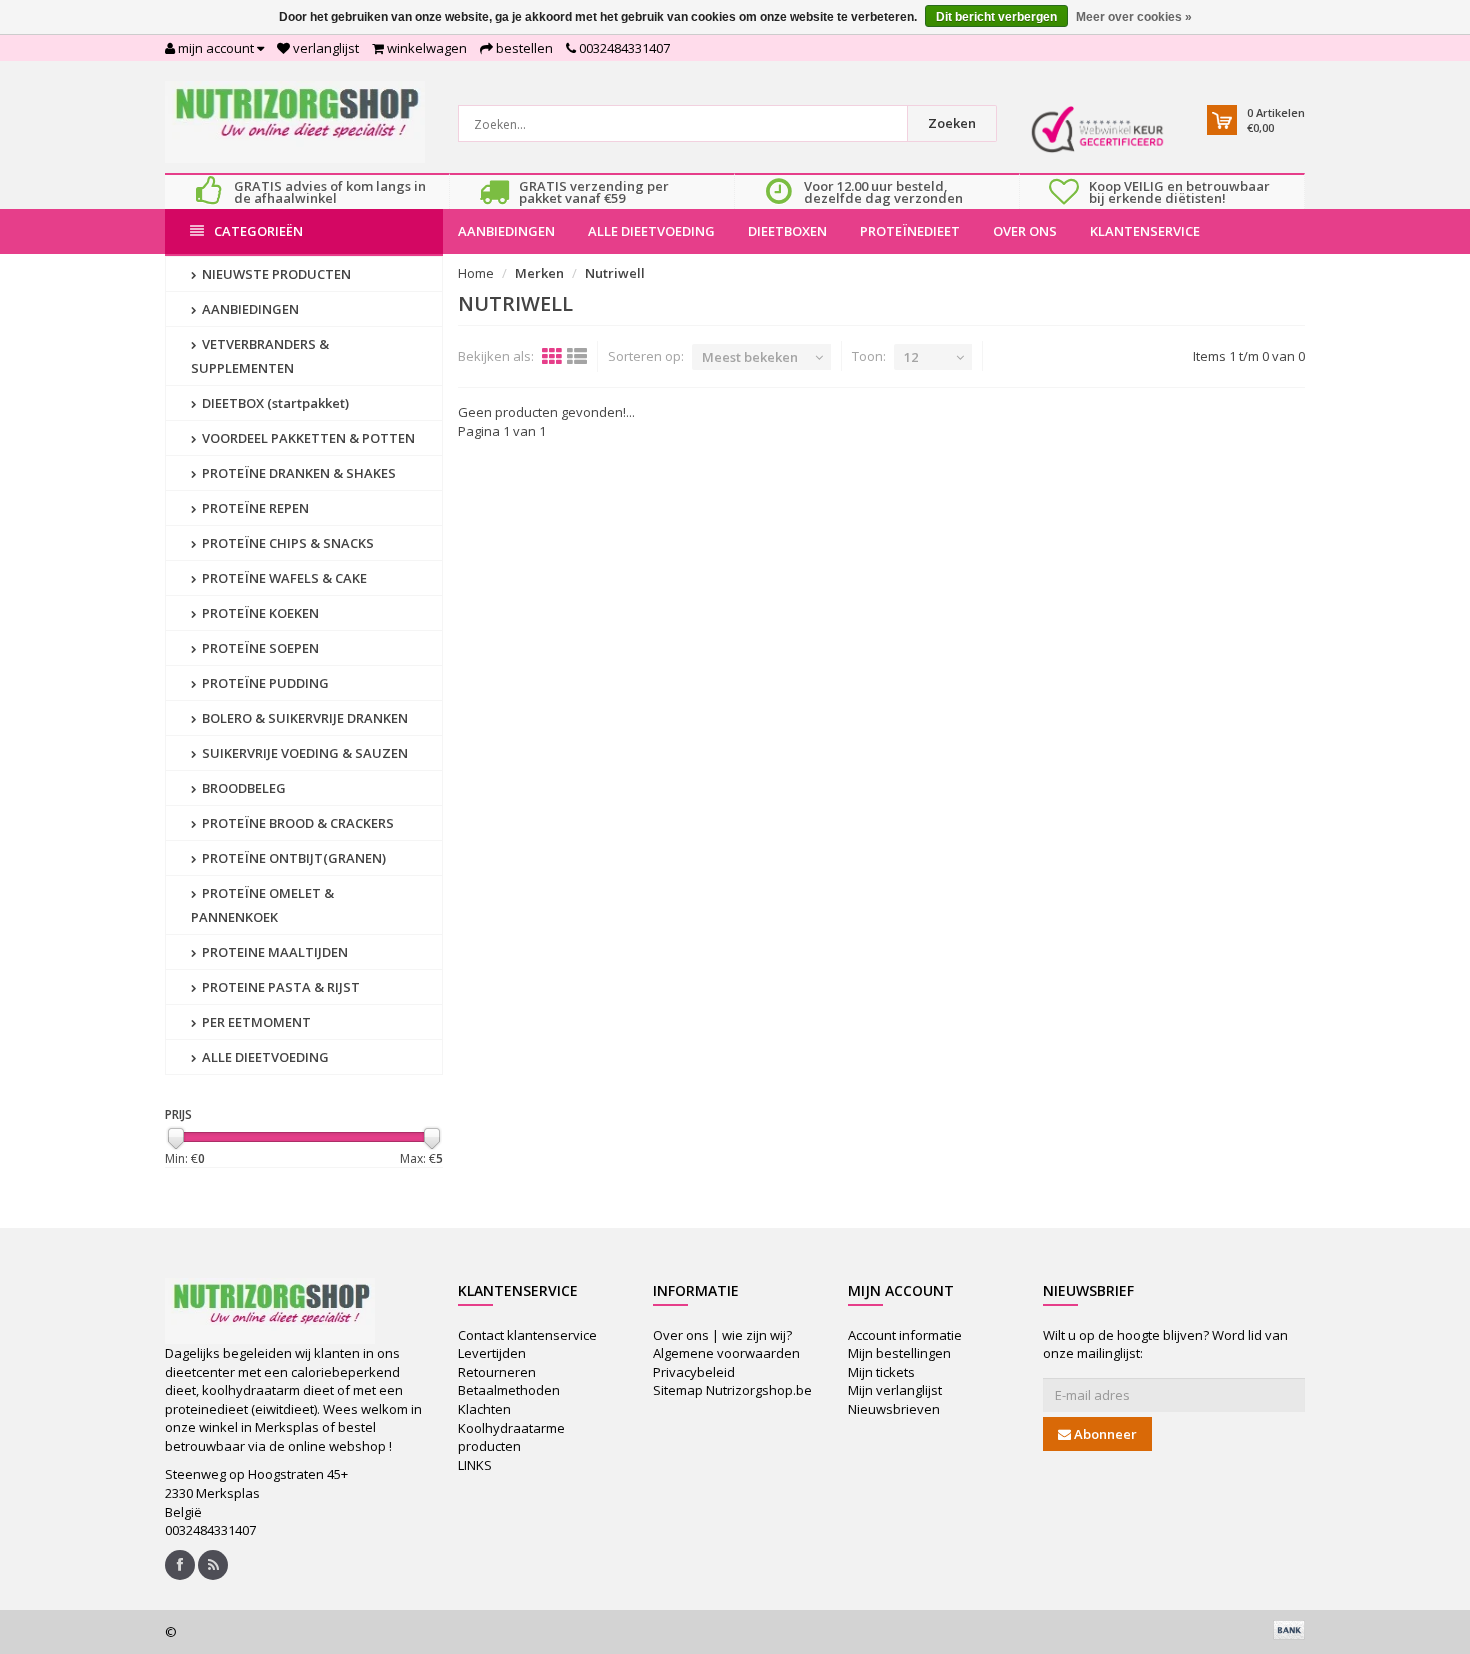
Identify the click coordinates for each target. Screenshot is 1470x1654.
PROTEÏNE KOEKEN (259, 613)
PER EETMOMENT (255, 1022)
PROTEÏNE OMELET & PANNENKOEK (262, 905)
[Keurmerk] (1097, 129)
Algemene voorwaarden (726, 1353)
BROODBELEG (242, 788)
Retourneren (497, 1372)
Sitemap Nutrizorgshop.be (732, 1390)
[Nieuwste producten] (213, 1565)
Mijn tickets (881, 1372)
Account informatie (905, 1335)
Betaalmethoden (509, 1390)
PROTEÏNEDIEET (910, 231)
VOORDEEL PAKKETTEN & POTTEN (307, 438)
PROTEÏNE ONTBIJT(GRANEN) (292, 858)
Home (476, 273)
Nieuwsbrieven (894, 1409)
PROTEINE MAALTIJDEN (273, 952)
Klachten (484, 1409)
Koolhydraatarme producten (511, 1437)
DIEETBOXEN (787, 231)
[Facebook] (180, 1565)
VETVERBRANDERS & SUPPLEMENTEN (260, 356)
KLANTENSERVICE (1145, 231)
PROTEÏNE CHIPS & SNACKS (286, 543)
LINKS (475, 1465)
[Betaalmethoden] (1289, 1630)
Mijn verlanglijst (895, 1390)
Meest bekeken (750, 357)
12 (911, 357)
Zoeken (952, 123)
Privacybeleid (694, 1372)
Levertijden (492, 1353)
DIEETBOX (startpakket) (274, 403)
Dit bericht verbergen (996, 17)
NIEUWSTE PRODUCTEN (275, 274)
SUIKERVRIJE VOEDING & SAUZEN (303, 753)
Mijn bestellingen (899, 1353)
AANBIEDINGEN (506, 231)
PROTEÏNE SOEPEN (259, 648)
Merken (539, 273)
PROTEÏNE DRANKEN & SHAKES (297, 473)
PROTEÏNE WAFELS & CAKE (283, 578)
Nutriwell (615, 273)
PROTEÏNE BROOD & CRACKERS (296, 823)
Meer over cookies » (1134, 17)
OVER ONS (1025, 231)
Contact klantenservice (527, 1335)
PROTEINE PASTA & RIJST (279, 987)
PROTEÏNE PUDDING (264, 683)
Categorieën (258, 231)
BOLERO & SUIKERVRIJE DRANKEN (303, 718)
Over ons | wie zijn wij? (722, 1335)
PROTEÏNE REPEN (254, 508)
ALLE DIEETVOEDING (651, 231)
